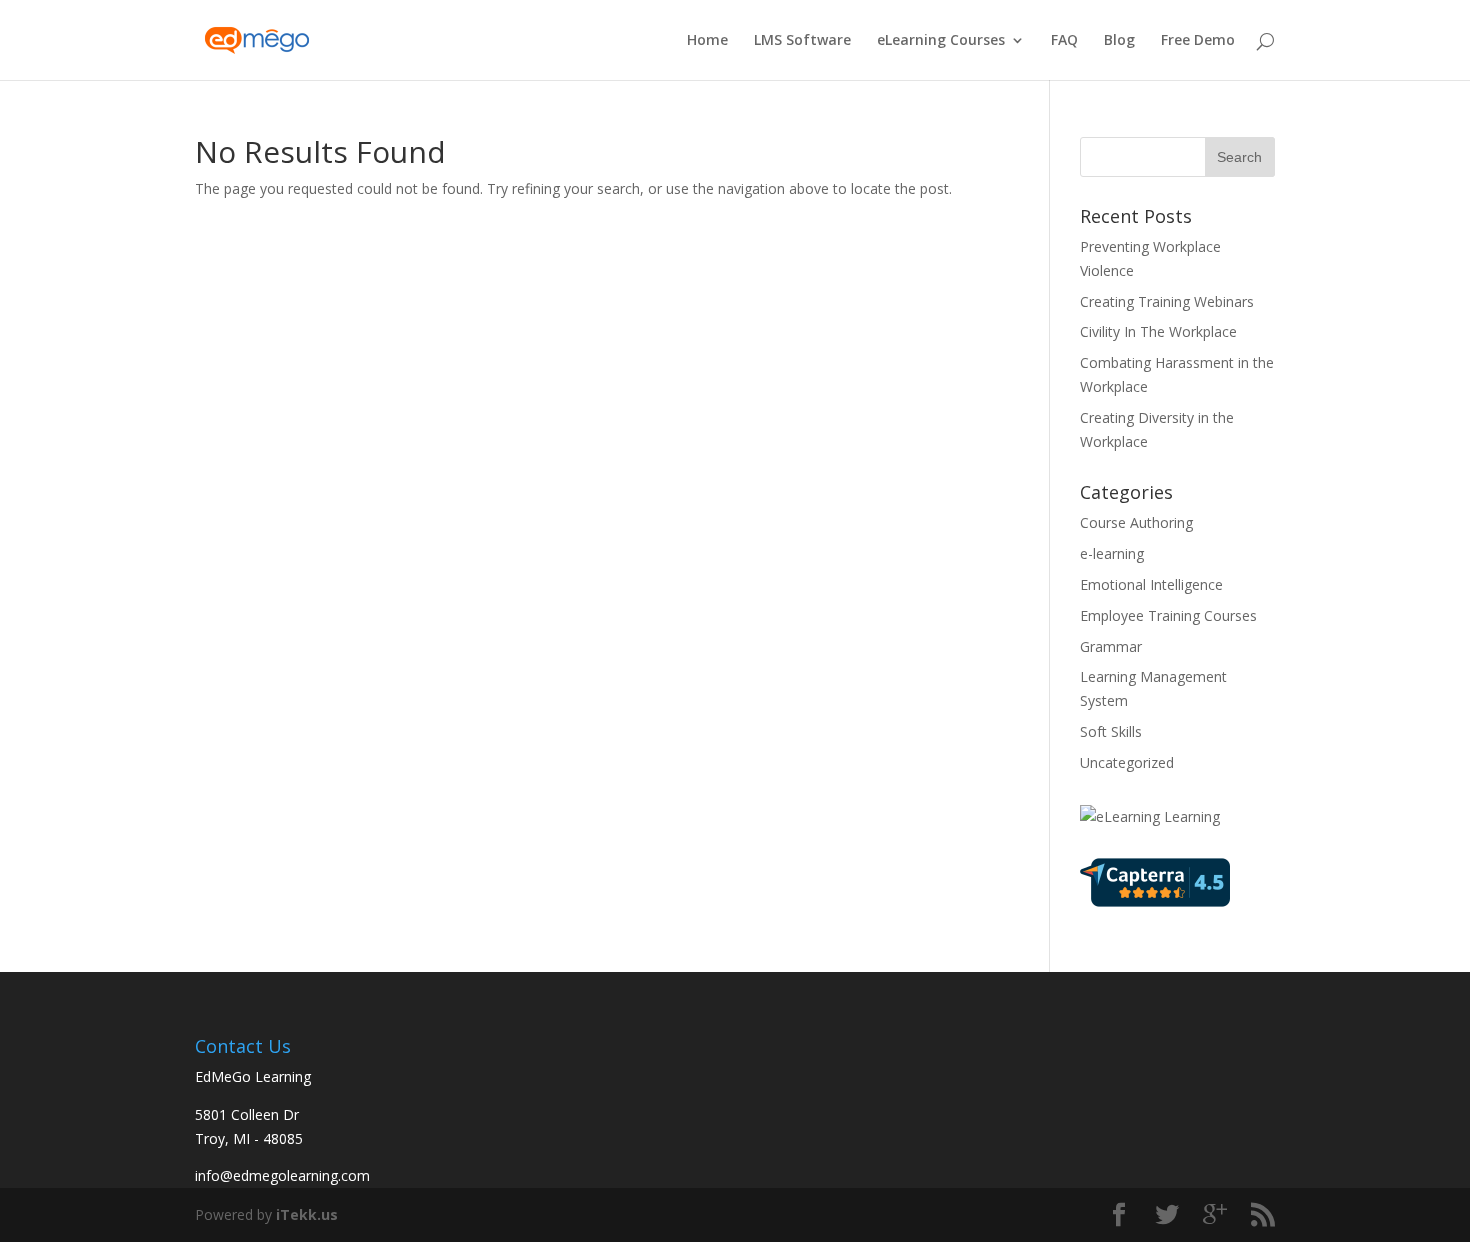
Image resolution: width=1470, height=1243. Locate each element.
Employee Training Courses (1168, 615)
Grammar (1111, 646)
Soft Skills (1111, 731)
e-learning (1112, 553)
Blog (1119, 41)
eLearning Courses (941, 41)
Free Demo (1198, 41)
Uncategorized (1127, 762)
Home (707, 41)
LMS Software (802, 41)
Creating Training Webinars (1167, 301)
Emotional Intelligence (1151, 584)
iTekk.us (307, 1214)
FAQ (1064, 41)
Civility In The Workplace (1158, 331)
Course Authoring (1136, 522)
